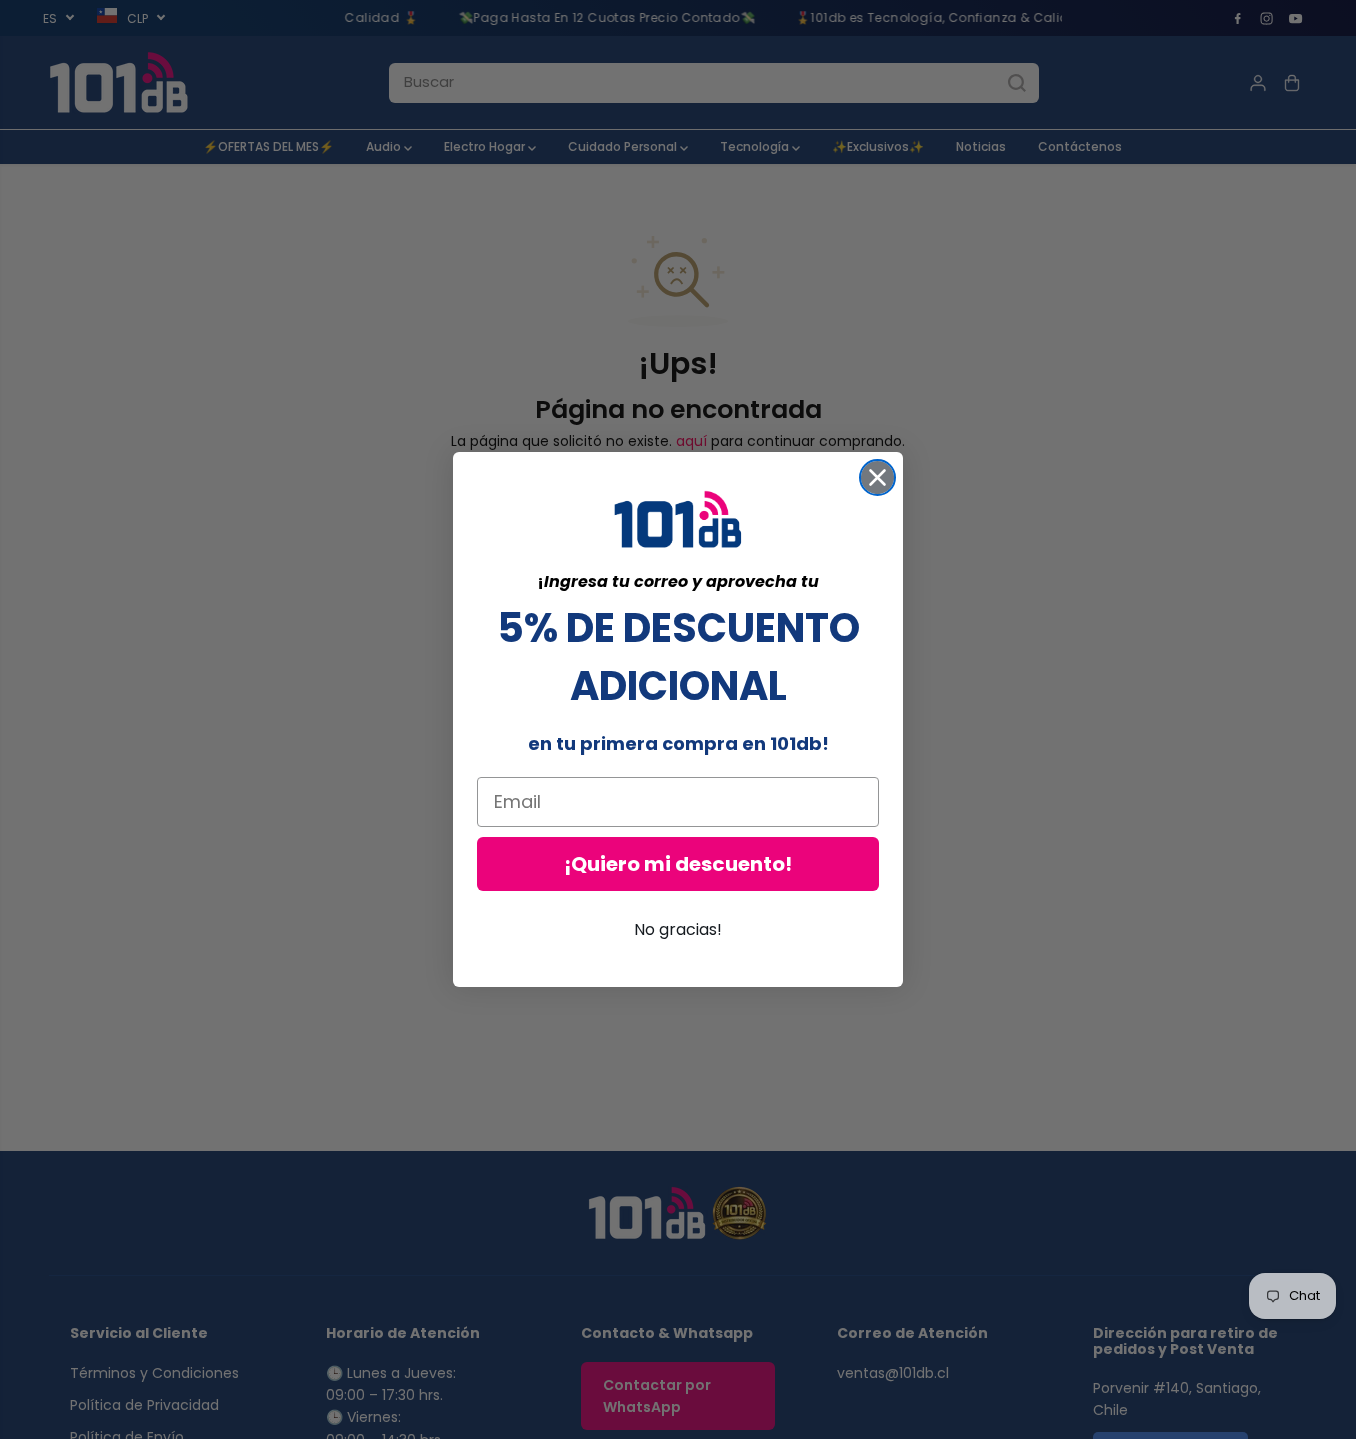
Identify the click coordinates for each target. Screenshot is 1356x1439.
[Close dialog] (877, 477)
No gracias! (678, 929)
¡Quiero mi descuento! (678, 864)
